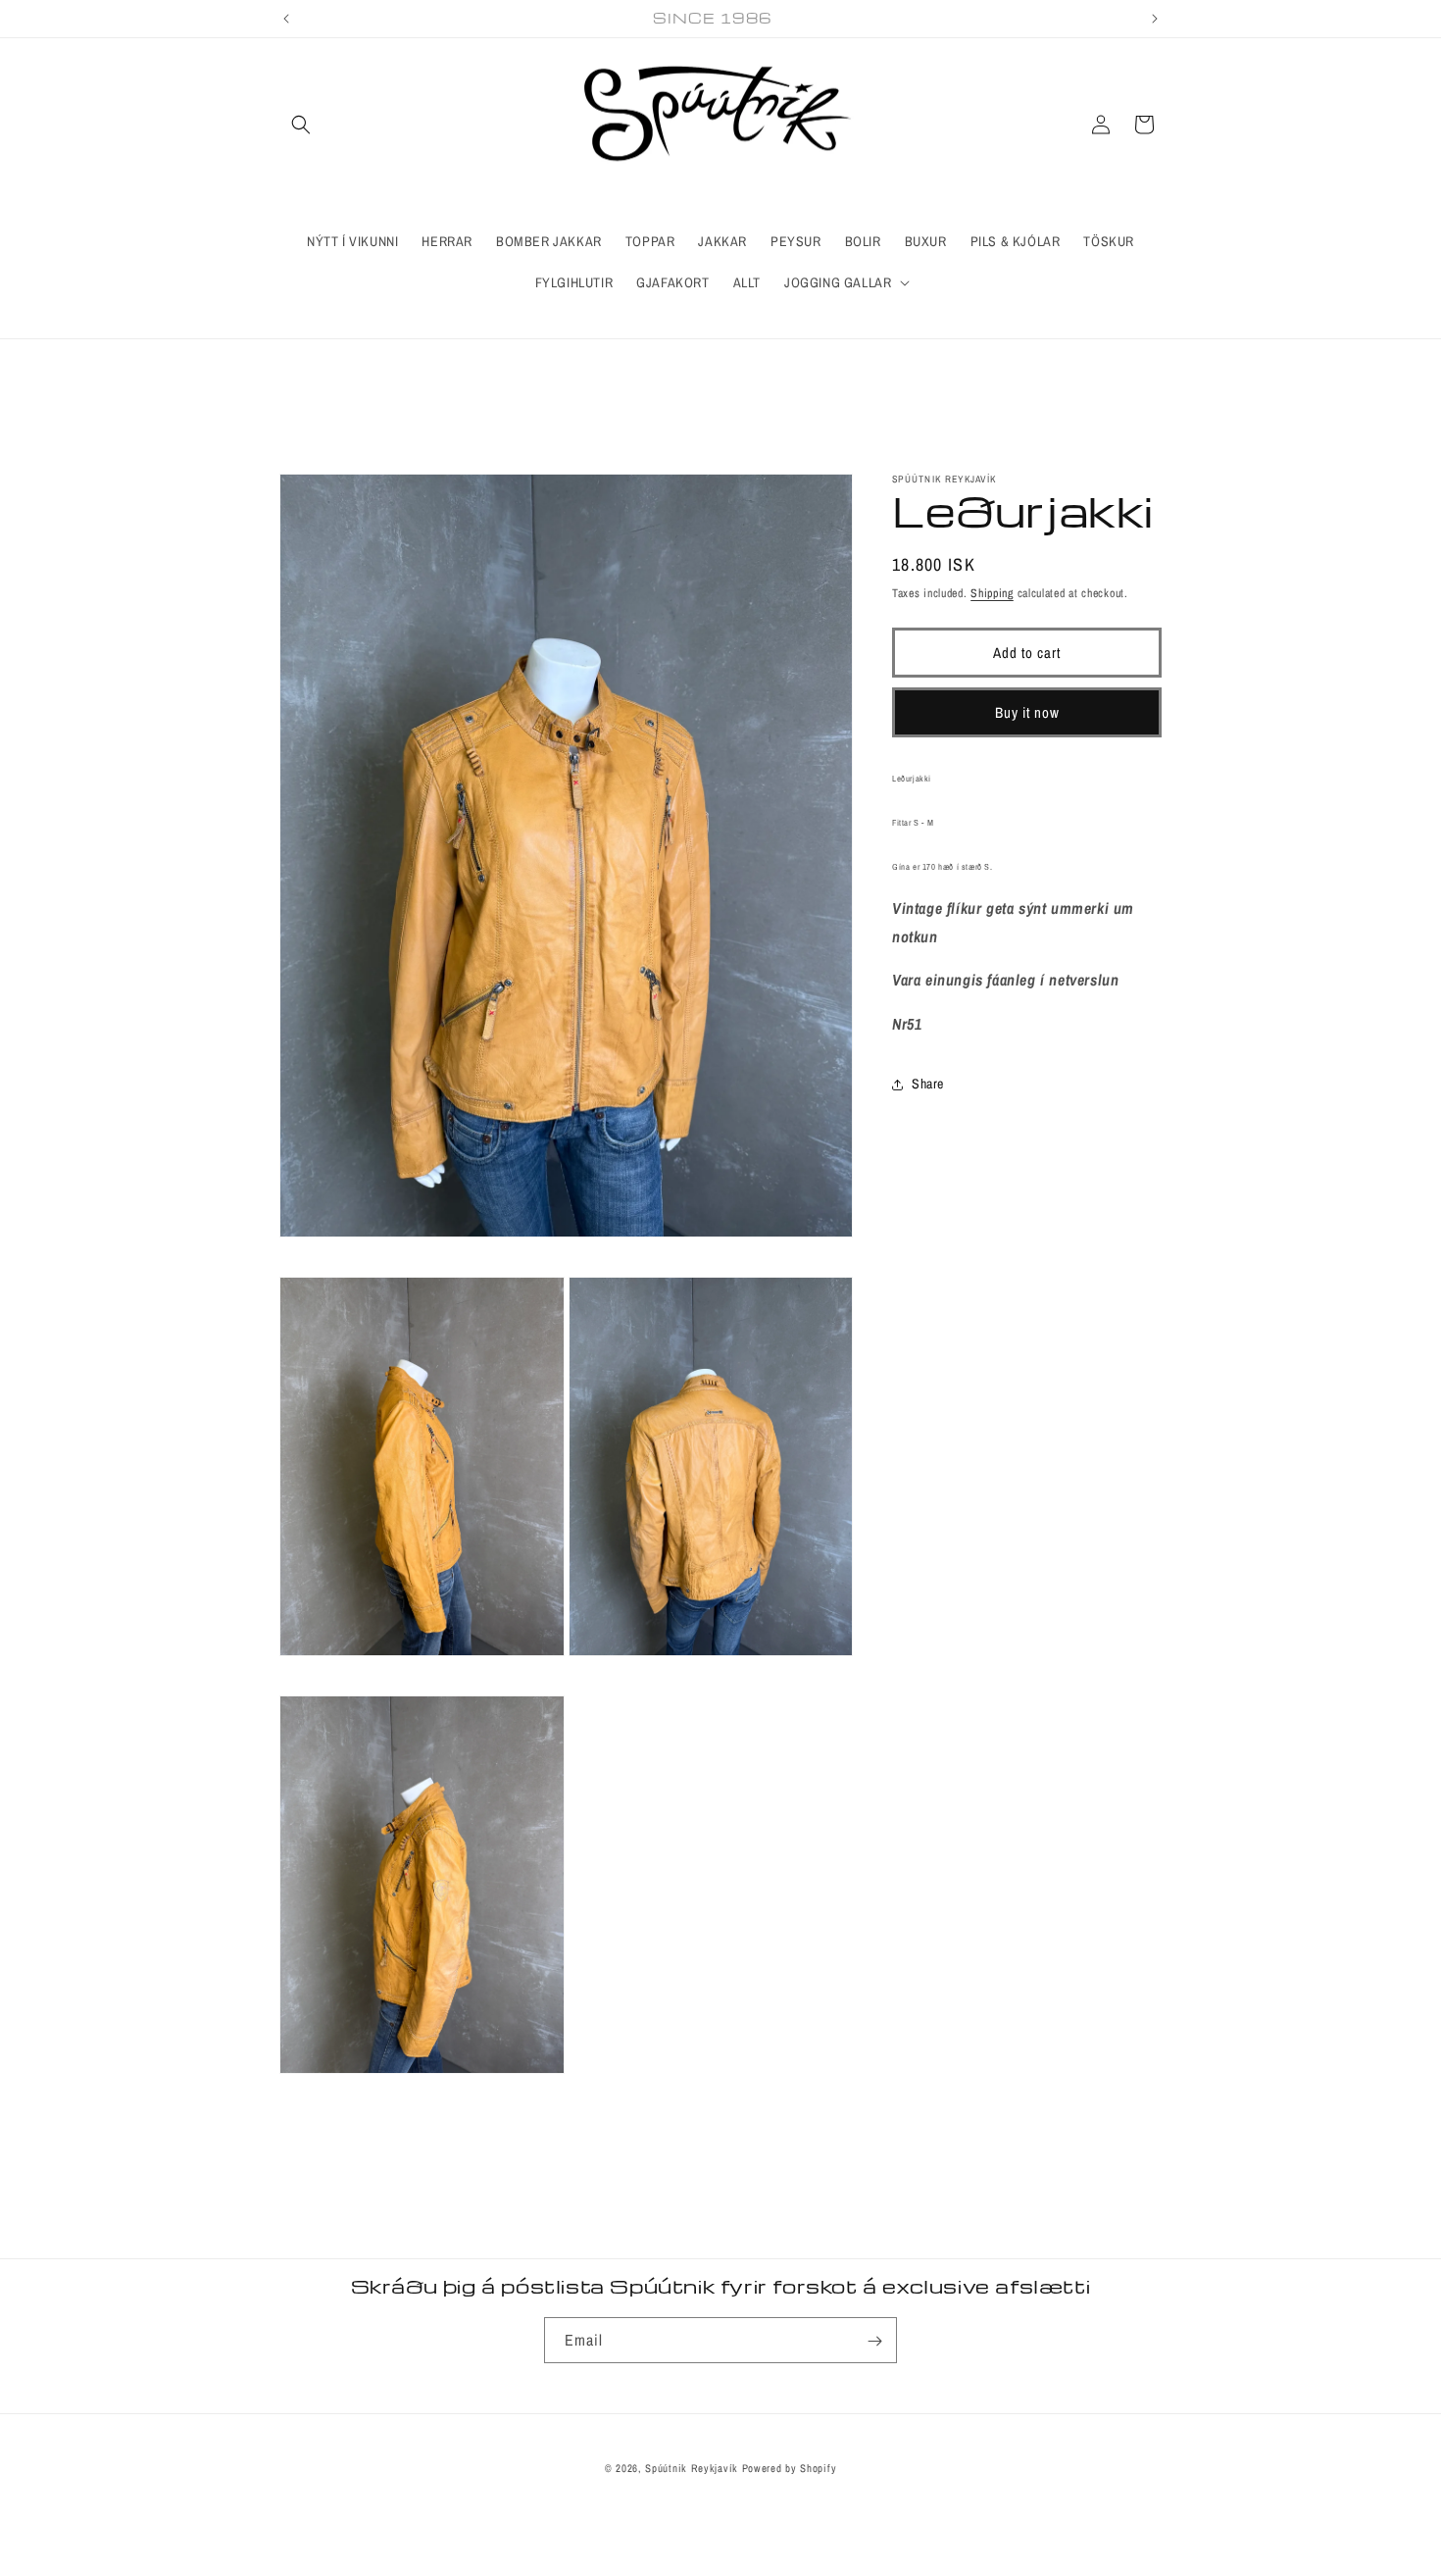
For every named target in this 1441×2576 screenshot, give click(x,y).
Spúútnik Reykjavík (693, 2468)
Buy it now (1027, 711)
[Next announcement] (1155, 19)
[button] (301, 125)
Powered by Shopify (790, 2468)
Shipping (992, 593)
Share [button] (928, 1084)
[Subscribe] (874, 2341)
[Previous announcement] (286, 19)
